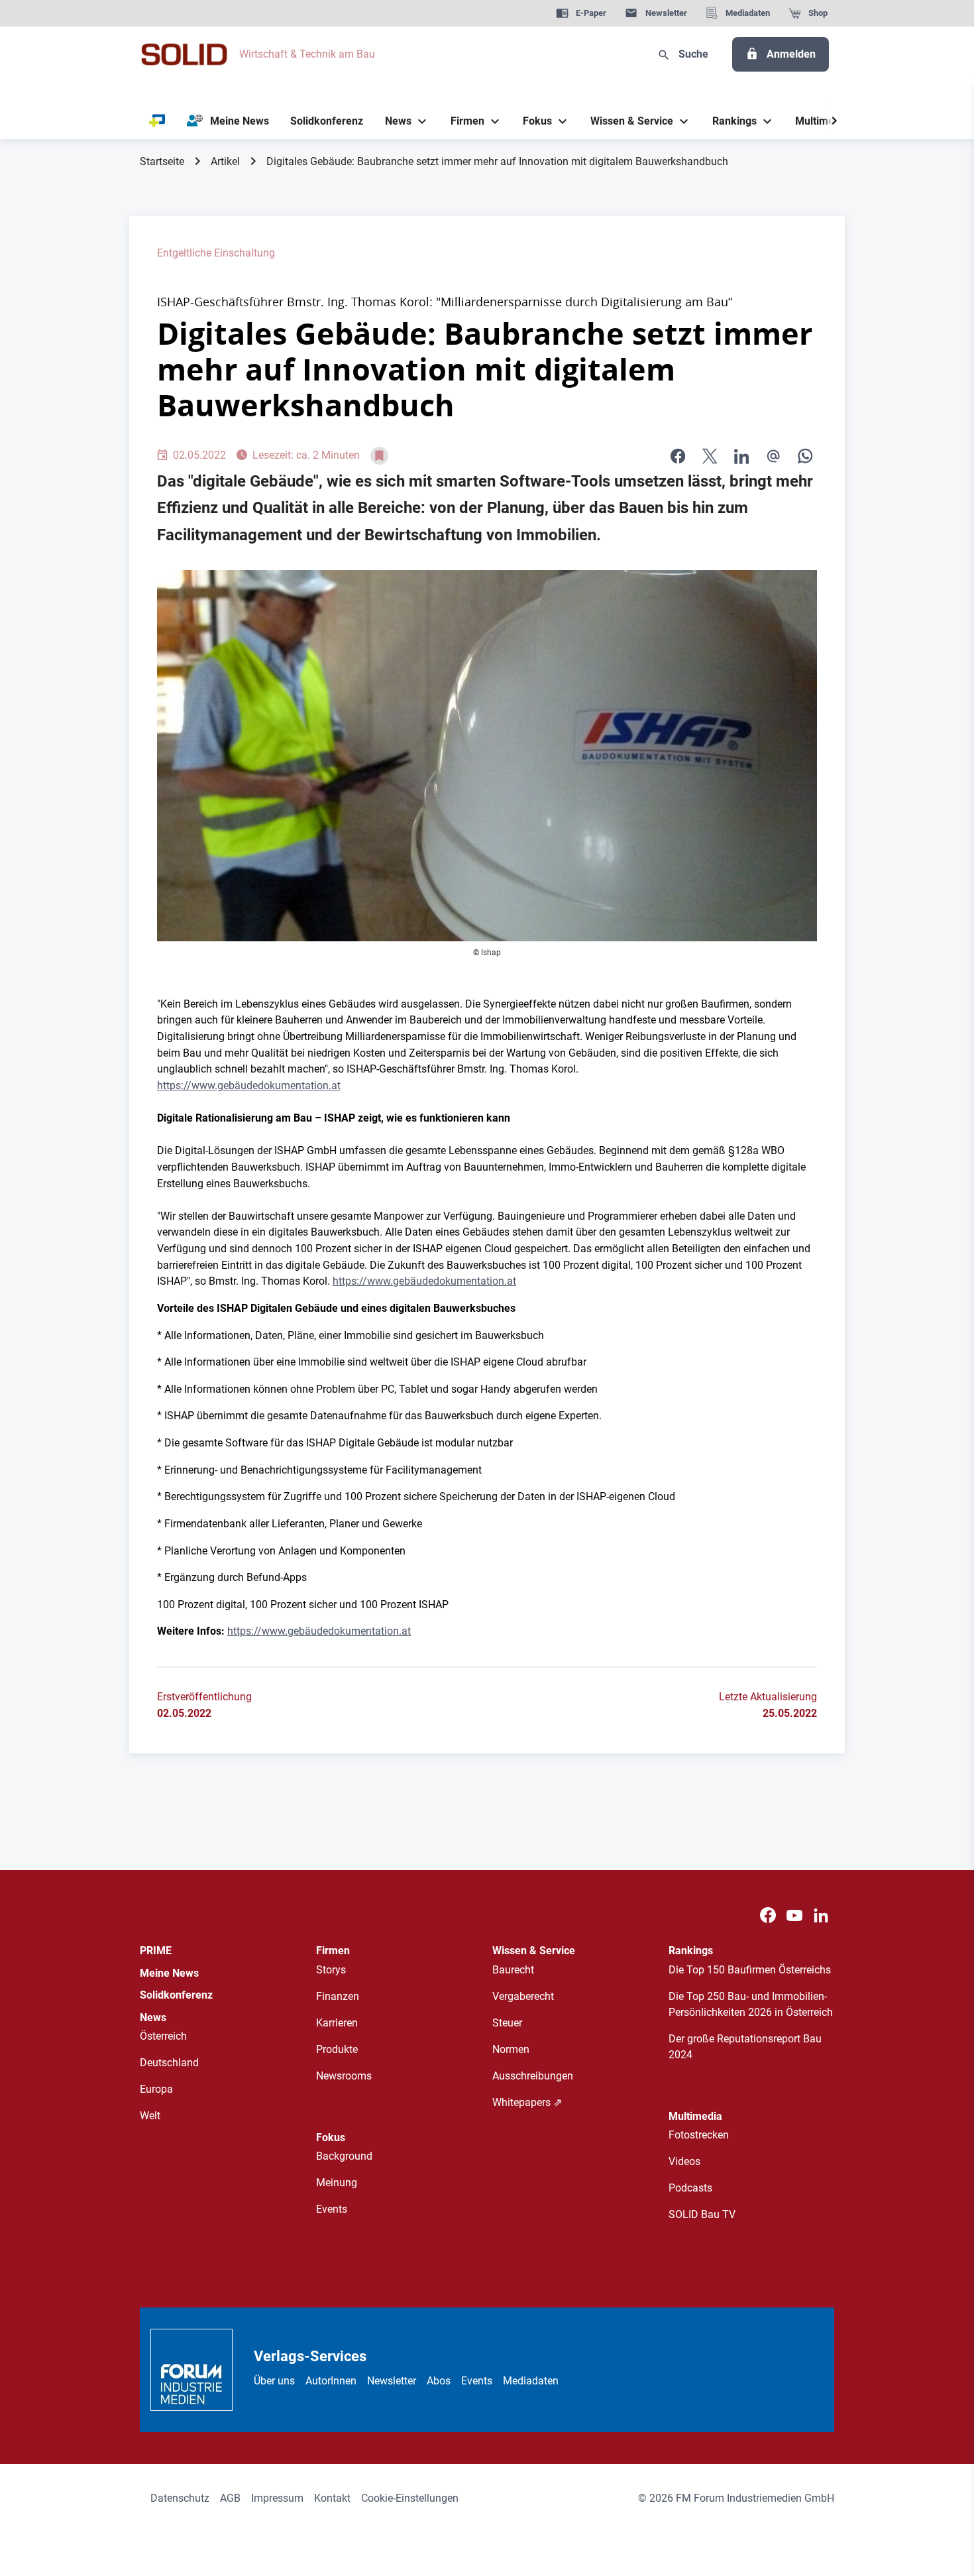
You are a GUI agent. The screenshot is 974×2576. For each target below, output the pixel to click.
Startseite (162, 161)
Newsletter (392, 2381)
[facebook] (678, 456)
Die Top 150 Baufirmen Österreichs (750, 1970)
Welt (150, 2116)
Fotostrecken (699, 2135)
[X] (710, 456)
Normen (511, 2049)
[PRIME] (157, 121)
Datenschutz (180, 2498)
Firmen (333, 1951)
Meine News (169, 1973)
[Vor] (834, 121)
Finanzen (338, 1996)
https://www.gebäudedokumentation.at (249, 1085)
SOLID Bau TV (702, 2214)
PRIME (156, 1951)
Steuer (507, 2023)
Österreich (163, 2036)
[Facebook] (768, 1915)
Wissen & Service (534, 1951)
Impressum (277, 2498)
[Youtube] (794, 1915)
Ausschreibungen (533, 2076)
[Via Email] (773, 456)
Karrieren (337, 2023)
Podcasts (690, 2188)
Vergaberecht (523, 1996)
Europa (156, 2089)
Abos (439, 2381)
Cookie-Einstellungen (410, 2498)
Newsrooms (344, 2076)
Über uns (274, 2381)
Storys (331, 1970)
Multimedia (695, 2116)
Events (332, 2209)
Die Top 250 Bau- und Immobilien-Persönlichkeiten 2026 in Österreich (751, 2004)
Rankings (691, 1951)
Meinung (337, 2183)
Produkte (337, 2049)
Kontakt (332, 2498)
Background (344, 2156)
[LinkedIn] (741, 456)
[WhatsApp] (805, 456)
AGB (230, 2498)
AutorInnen (331, 2381)
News (153, 2018)
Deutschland (169, 2063)
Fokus (331, 2137)
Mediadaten (531, 2381)
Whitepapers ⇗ (527, 2102)
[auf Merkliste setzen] (379, 456)
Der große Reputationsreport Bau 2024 (745, 2047)
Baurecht (513, 1970)
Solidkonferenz (176, 1995)
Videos (684, 2161)
